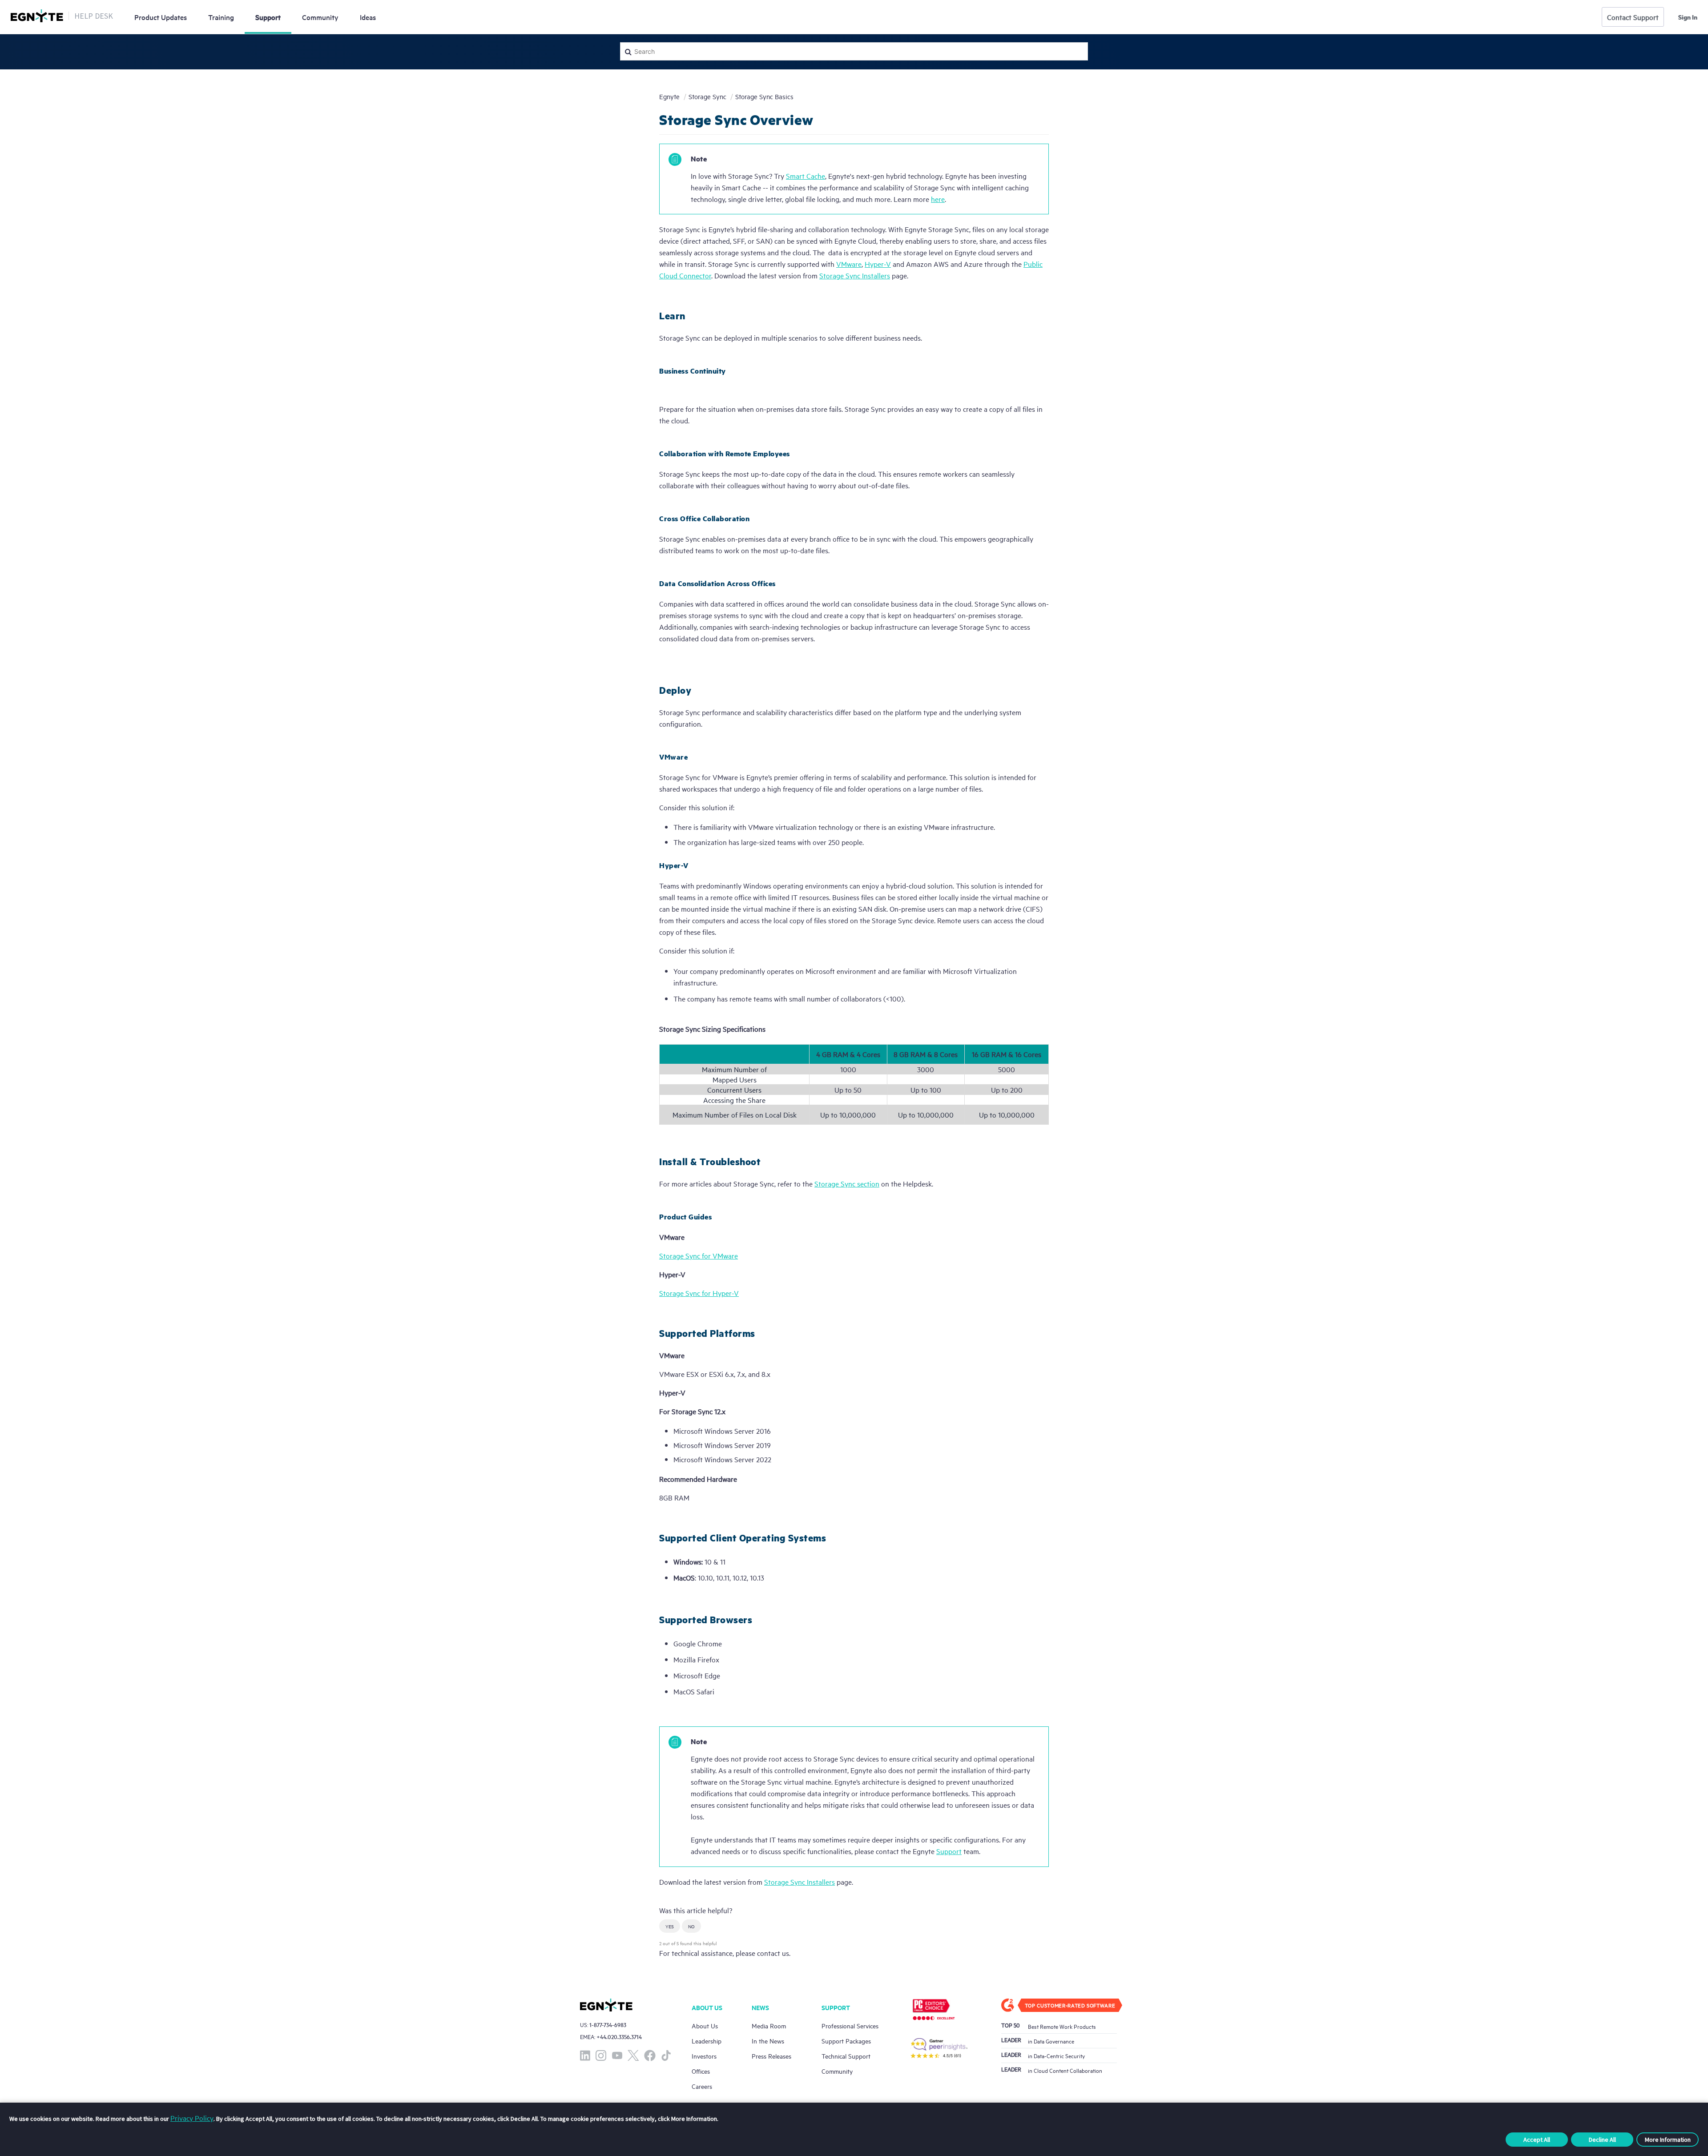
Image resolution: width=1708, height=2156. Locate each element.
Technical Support (846, 2056)
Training (221, 17)
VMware (849, 264)
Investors (704, 2056)
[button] (670, 1926)
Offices (701, 2071)
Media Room (769, 2025)
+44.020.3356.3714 (619, 2037)
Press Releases (771, 2056)
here (938, 199)
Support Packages (846, 2041)
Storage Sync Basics (764, 96)
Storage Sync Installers (855, 275)
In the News (768, 2041)
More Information (1668, 2140)
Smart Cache (806, 176)
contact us (773, 1953)
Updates (161, 17)
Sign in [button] (1688, 17)
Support (268, 17)
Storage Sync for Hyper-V (699, 1293)
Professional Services (850, 2025)
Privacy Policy (192, 2118)
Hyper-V (878, 264)
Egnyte (669, 96)
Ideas (368, 17)
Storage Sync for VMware (699, 1255)
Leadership (707, 2041)
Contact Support (1633, 17)
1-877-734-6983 (608, 2025)
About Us (705, 2025)
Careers (702, 2086)
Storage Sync (707, 96)
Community (320, 17)
